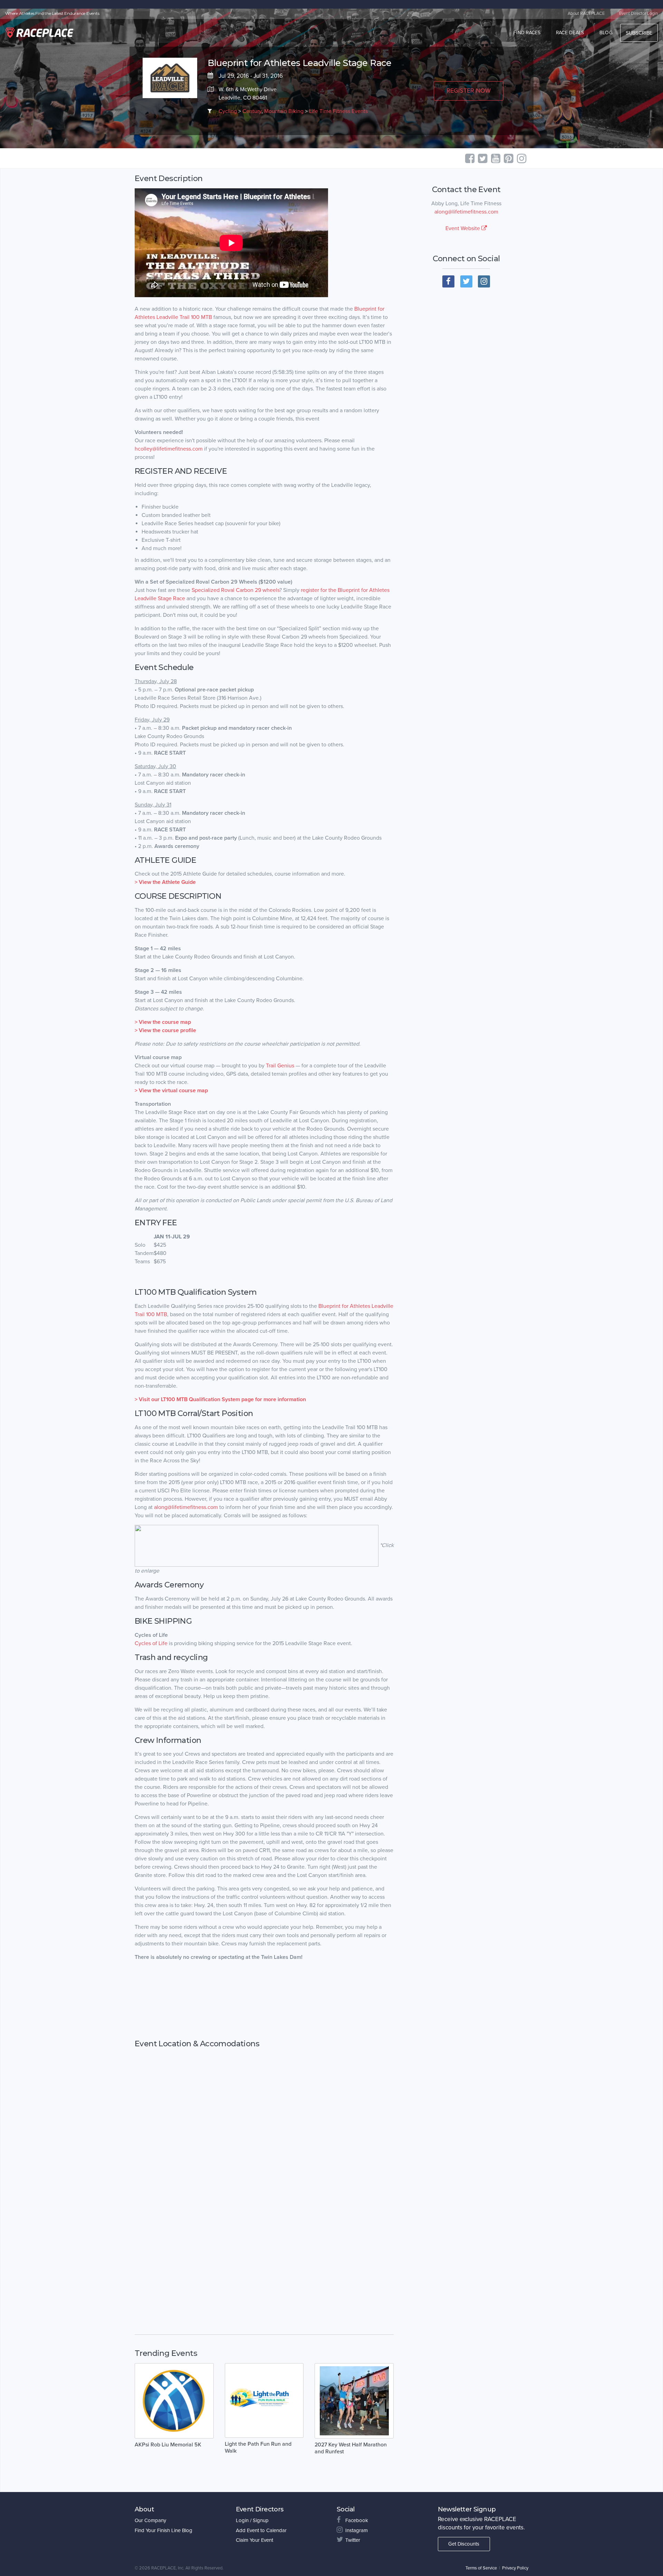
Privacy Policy (515, 2568)
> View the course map (163, 1022)
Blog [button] (606, 33)
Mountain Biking (284, 111)
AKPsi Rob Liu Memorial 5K (168, 2445)
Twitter (353, 2540)
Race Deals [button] (570, 33)
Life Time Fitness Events (338, 111)
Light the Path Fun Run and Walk (258, 2447)
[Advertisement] (264, 2000)
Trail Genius (280, 1066)
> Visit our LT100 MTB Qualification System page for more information (220, 1399)
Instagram (357, 2530)
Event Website (463, 228)
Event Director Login (638, 13)
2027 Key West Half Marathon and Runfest (351, 2448)
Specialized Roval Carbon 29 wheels (236, 590)
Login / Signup (252, 2520)
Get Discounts (464, 2544)
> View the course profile (165, 1030)
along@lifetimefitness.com (466, 212)
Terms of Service (481, 2568)
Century (252, 111)
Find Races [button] (527, 33)
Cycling (228, 111)
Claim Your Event (254, 2540)
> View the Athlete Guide (165, 882)
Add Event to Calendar (261, 2530)
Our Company (150, 2520)
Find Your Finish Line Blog (164, 2530)
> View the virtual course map (171, 1091)
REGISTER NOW (469, 91)
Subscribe (639, 33)
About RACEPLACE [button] (586, 13)
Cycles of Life (151, 1643)
